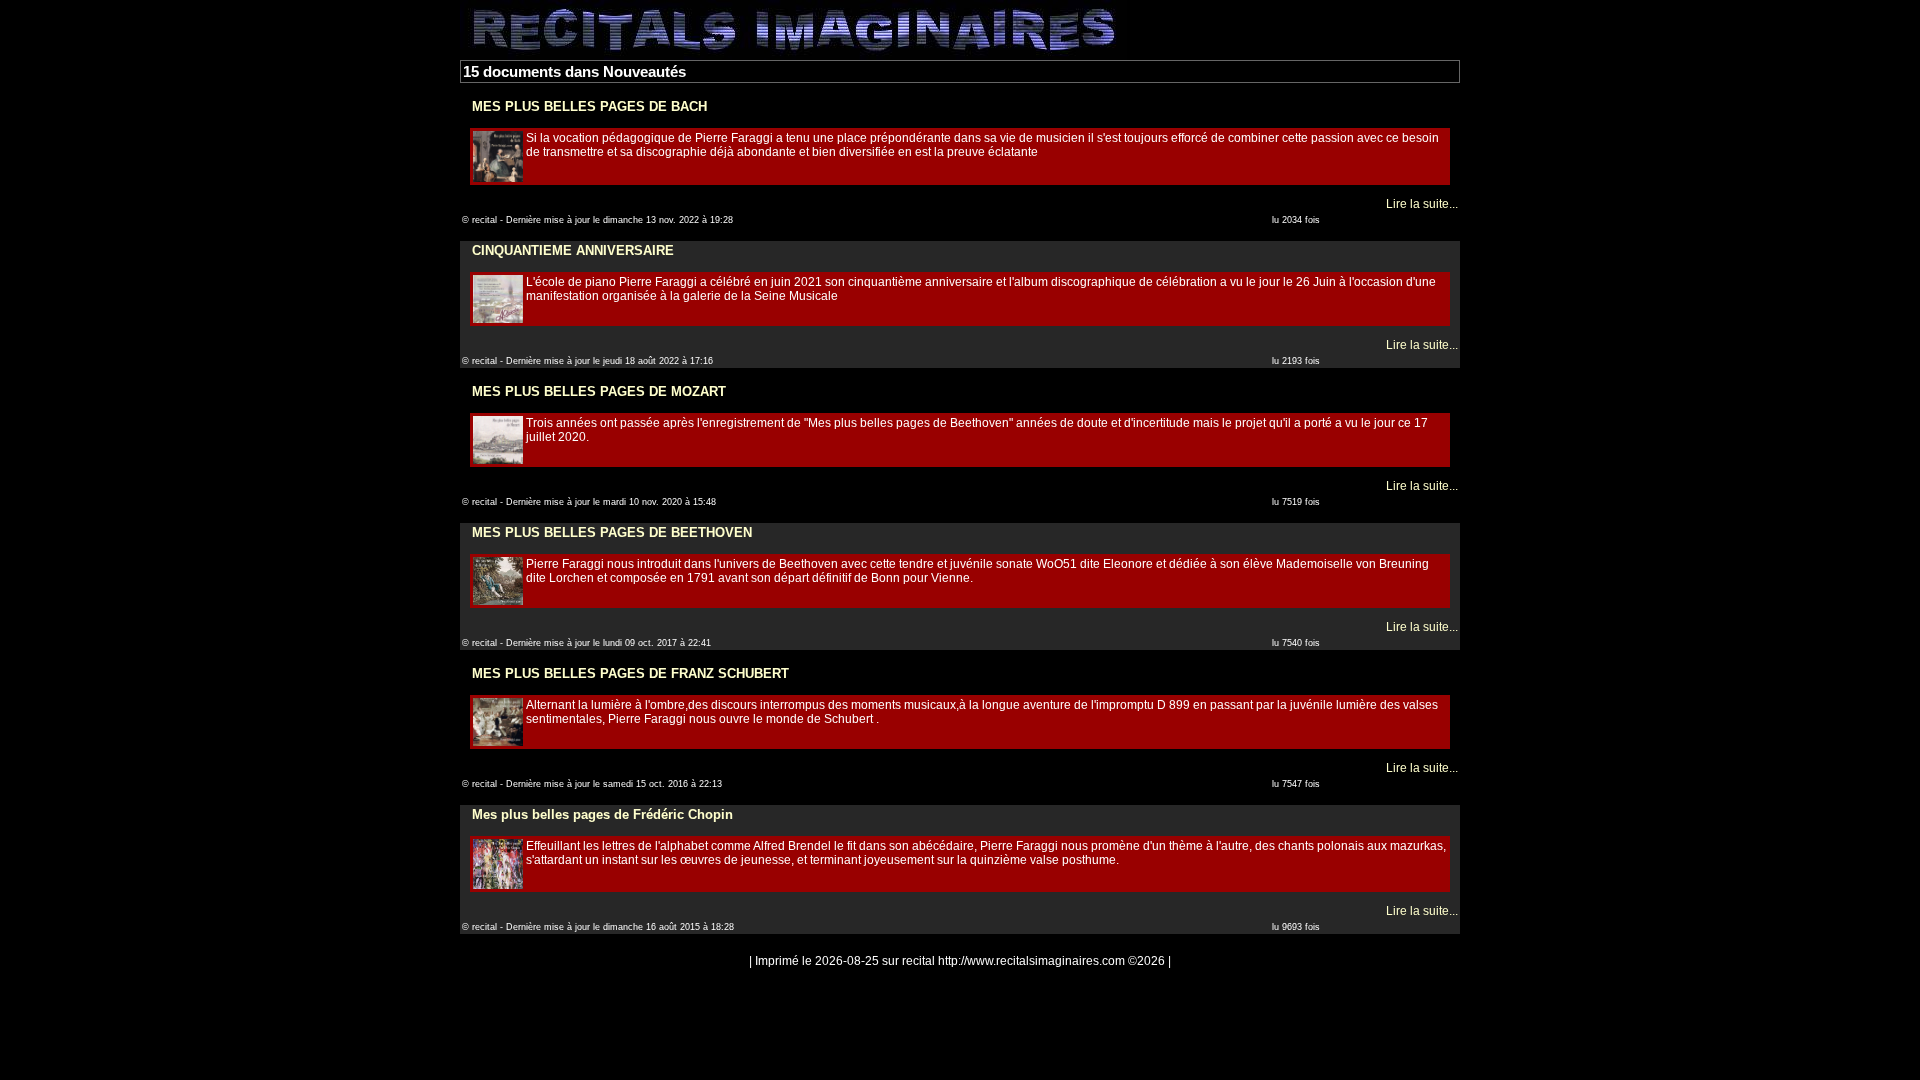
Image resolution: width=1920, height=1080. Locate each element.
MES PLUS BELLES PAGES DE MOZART (599, 391)
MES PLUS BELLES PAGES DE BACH (589, 106)
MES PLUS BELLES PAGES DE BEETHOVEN (612, 532)
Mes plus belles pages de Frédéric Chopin (602, 814)
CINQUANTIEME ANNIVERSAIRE (573, 250)
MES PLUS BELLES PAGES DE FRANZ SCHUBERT (630, 673)
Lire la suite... (1422, 204)
